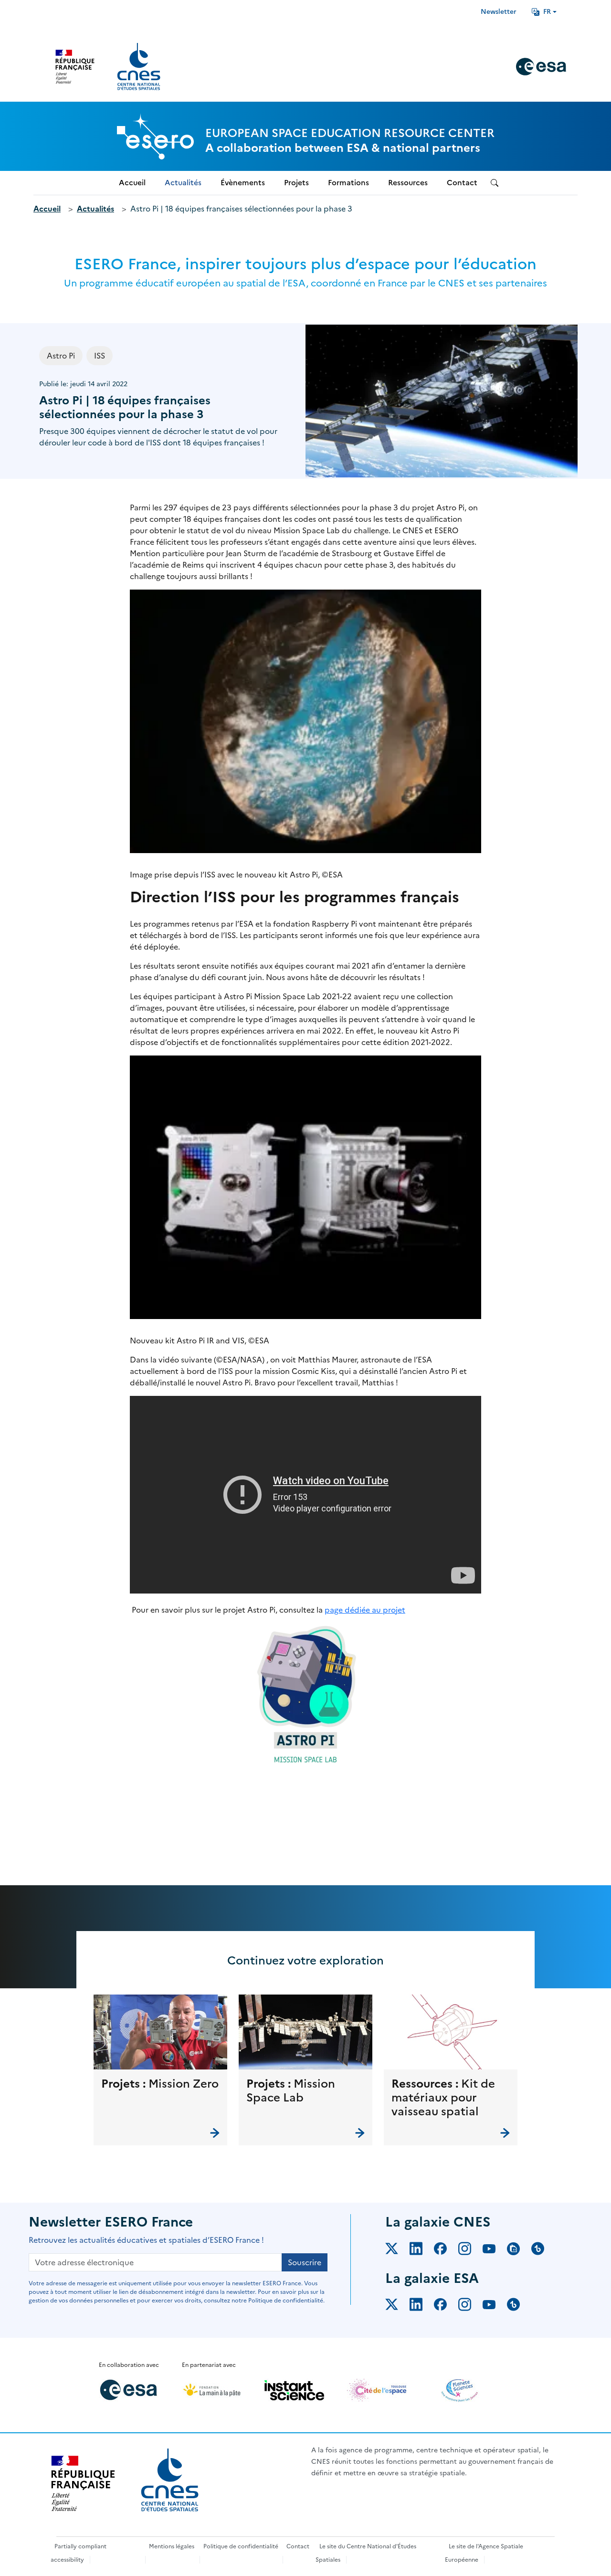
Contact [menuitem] (462, 183)
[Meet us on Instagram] (470, 2250)
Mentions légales (172, 2546)
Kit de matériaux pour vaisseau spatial (443, 2098)
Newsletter (499, 12)
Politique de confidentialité (241, 2546)
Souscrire (305, 2262)
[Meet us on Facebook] (446, 2250)
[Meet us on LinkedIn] (422, 2250)
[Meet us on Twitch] (519, 2250)
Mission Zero (184, 2084)
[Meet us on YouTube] (495, 2250)
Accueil (47, 209)
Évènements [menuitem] (243, 183)
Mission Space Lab (291, 2091)
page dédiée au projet (365, 1610)
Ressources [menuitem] (408, 183)
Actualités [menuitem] (183, 183)
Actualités (95, 209)
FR (547, 12)
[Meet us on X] (397, 2250)
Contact (298, 2546)
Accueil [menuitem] (132, 183)
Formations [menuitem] (348, 183)
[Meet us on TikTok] (543, 2250)
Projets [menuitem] (296, 183)
